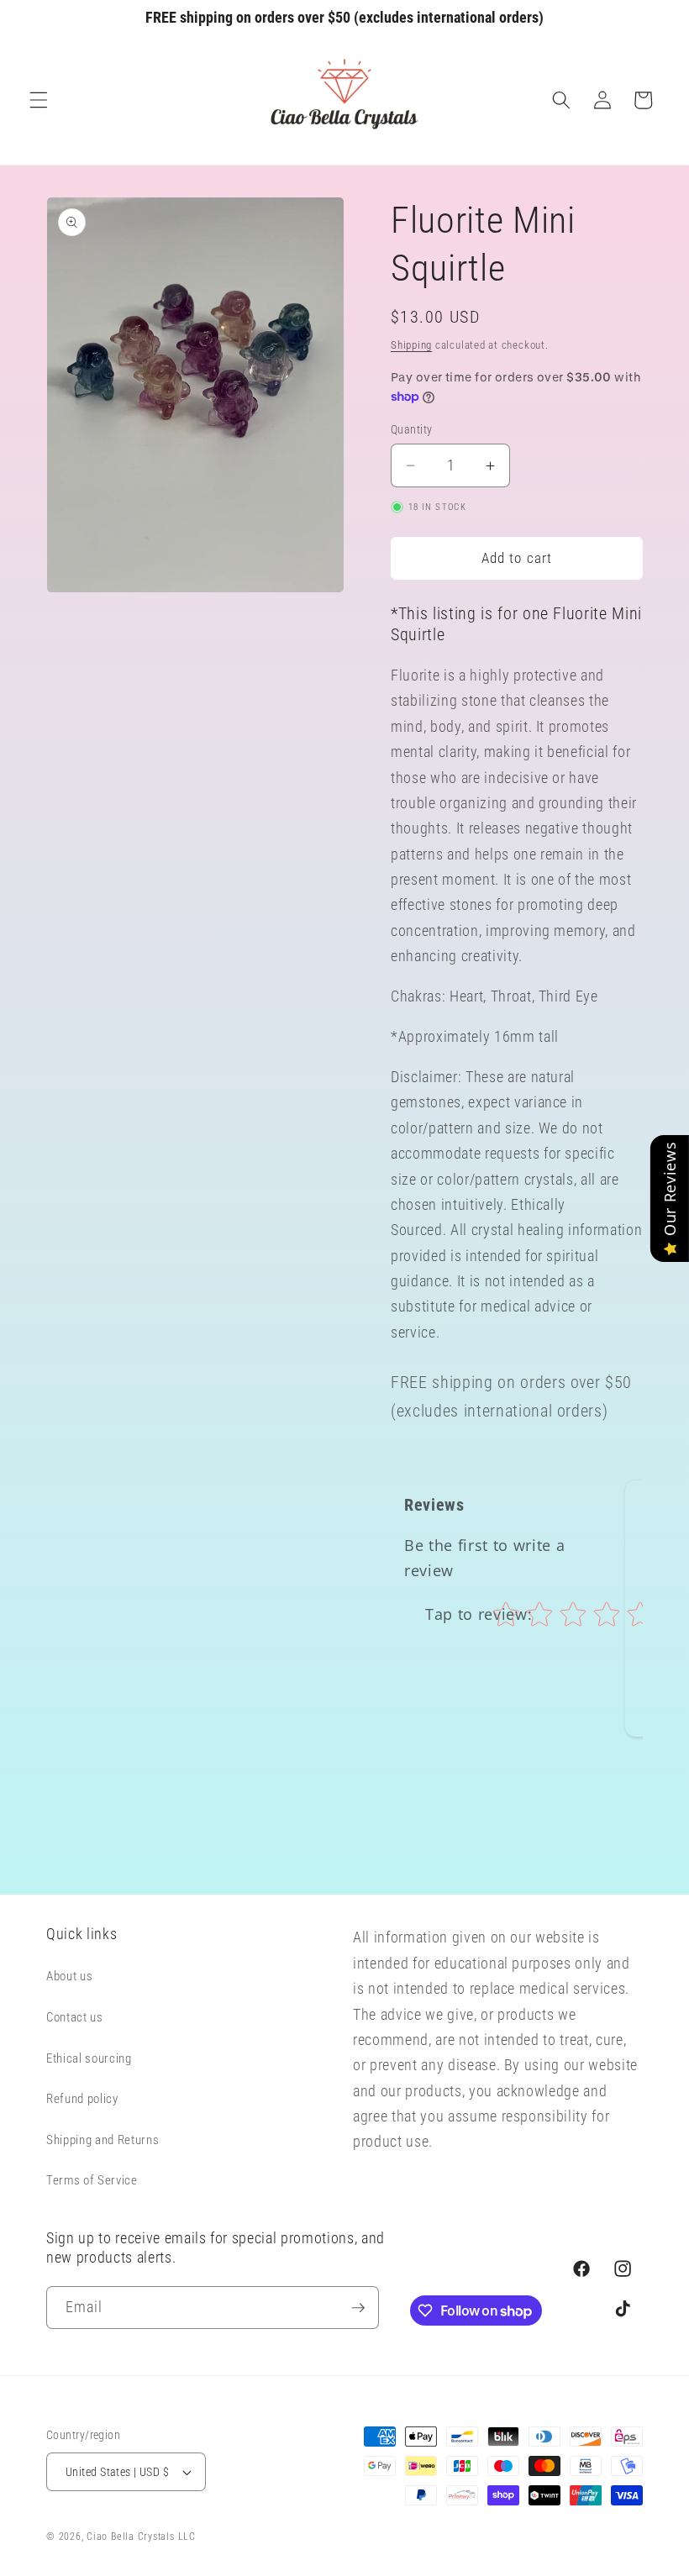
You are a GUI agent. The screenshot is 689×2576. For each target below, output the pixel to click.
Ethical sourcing (89, 2058)
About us (69, 1976)
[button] (39, 100)
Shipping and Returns (103, 2140)
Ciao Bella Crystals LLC (141, 2537)
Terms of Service (92, 2180)
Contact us (75, 2017)
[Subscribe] (358, 2308)
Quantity (412, 429)
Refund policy (82, 2099)
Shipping (411, 345)
